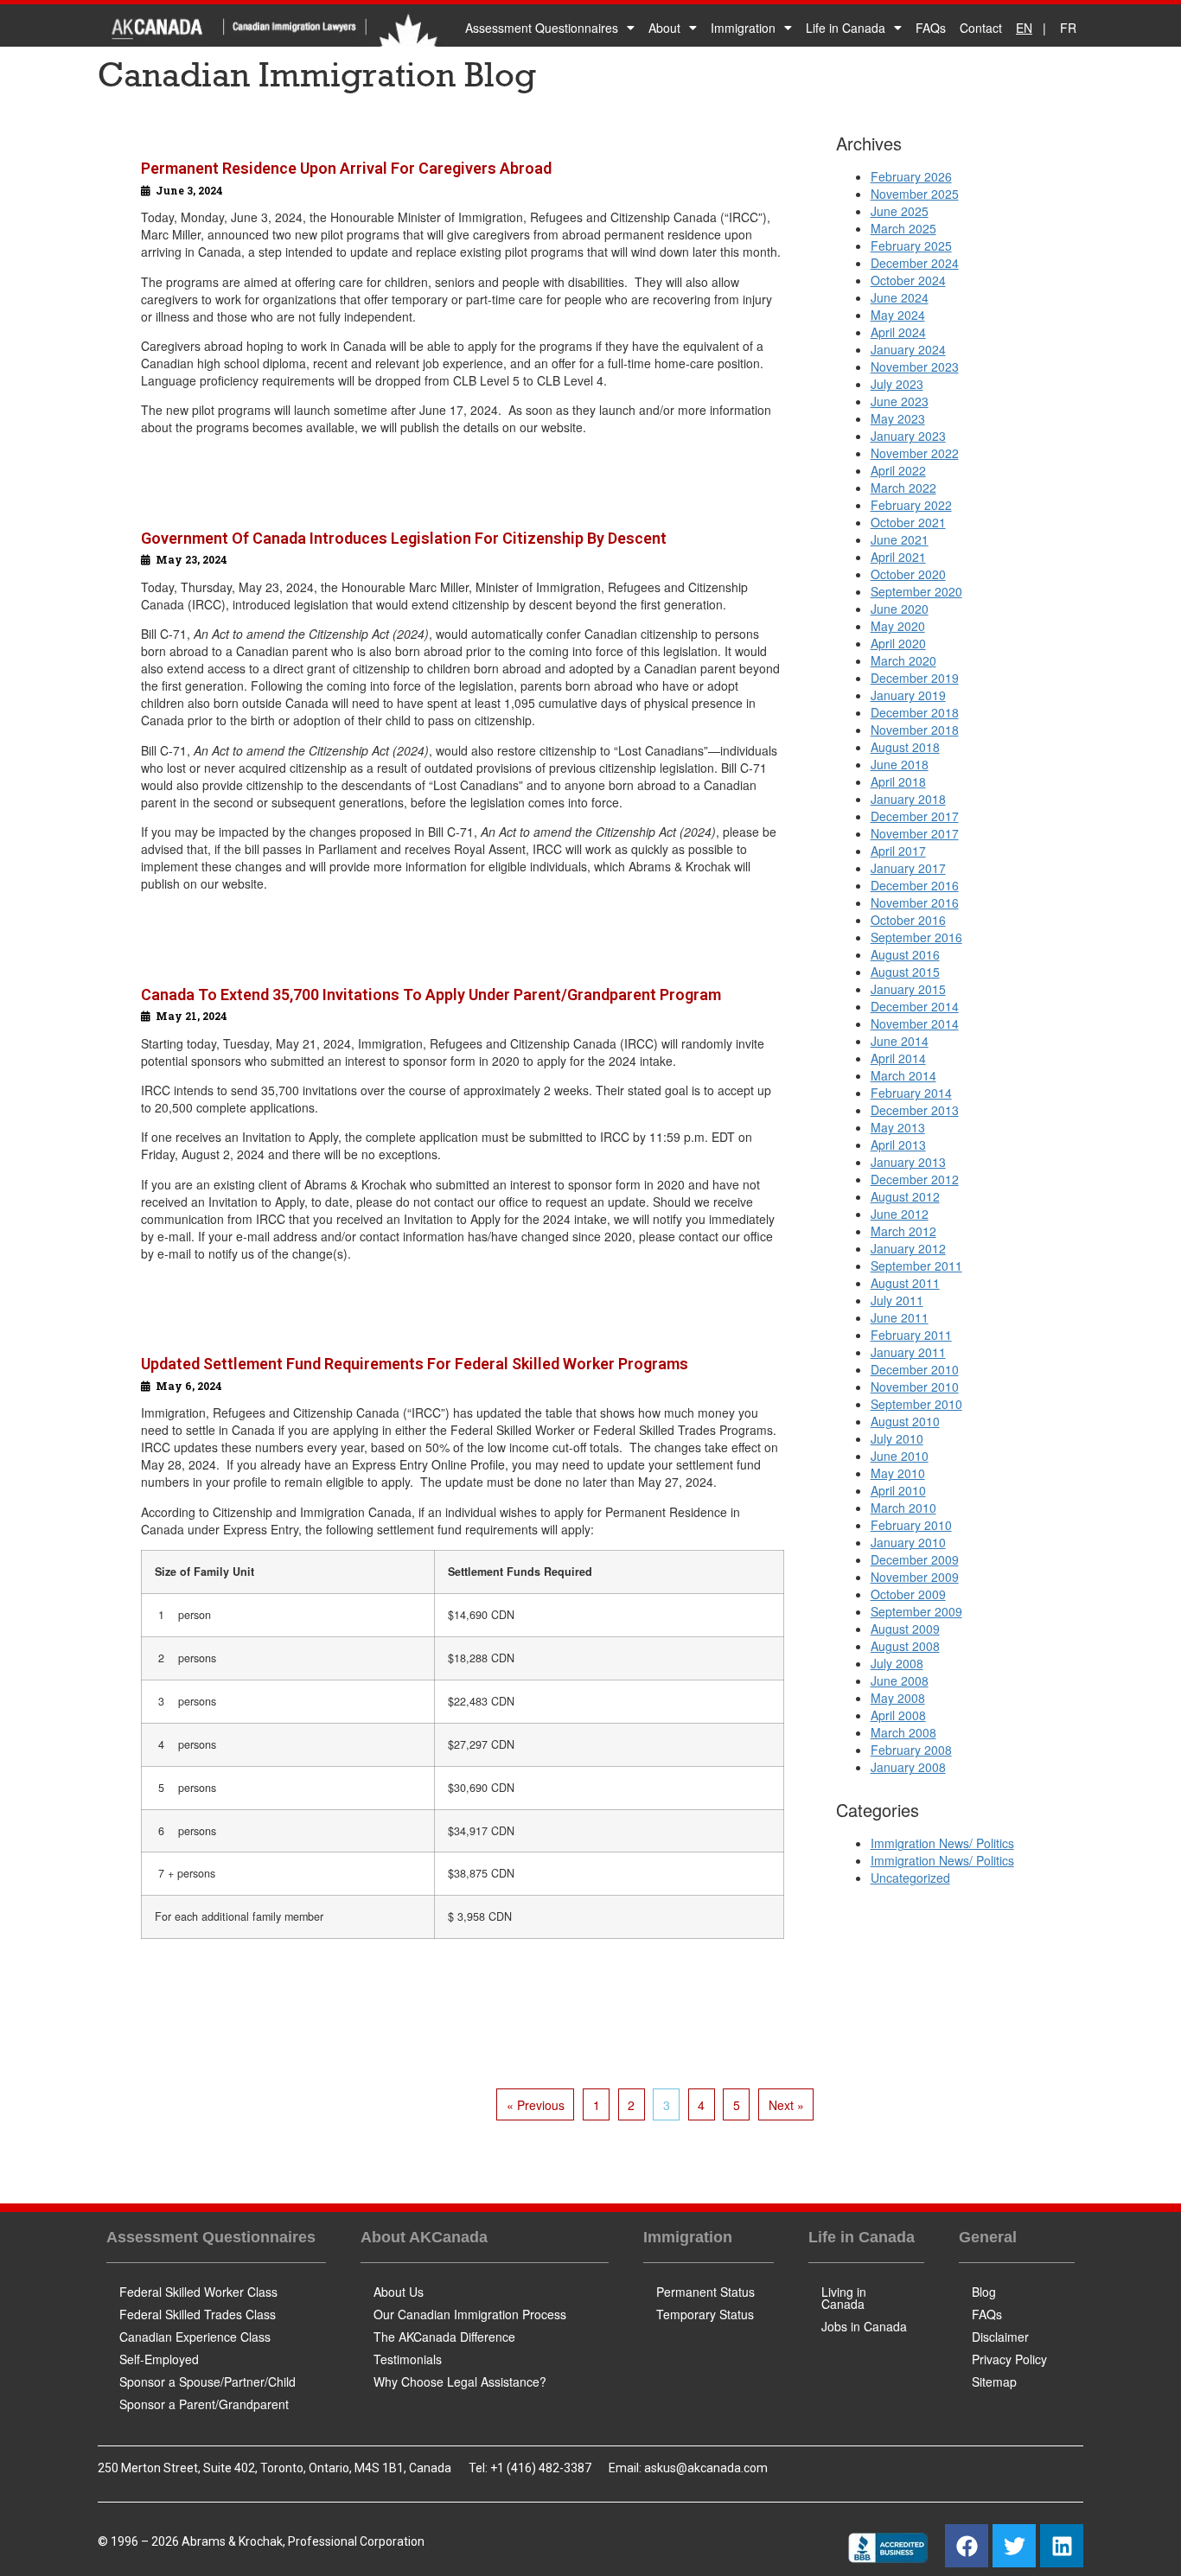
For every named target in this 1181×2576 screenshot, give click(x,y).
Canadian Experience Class (195, 2337)
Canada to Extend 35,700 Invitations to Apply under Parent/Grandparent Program (431, 995)
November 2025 (915, 194)
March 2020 (903, 660)
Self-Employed (159, 2359)
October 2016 (908, 920)
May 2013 (898, 1127)
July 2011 (897, 1300)
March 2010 (903, 1508)
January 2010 (908, 1542)
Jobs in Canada (864, 2326)
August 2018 (905, 747)
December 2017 (915, 816)
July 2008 (897, 1663)
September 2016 (916, 937)
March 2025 (903, 228)
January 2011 (908, 1352)
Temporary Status (705, 2314)
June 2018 (900, 764)
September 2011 (916, 1266)
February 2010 (911, 1525)
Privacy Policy (1009, 2359)
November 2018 (915, 730)
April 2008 (898, 1715)
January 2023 (908, 436)
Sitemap (994, 2382)
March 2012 (903, 1231)
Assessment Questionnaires (542, 28)
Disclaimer (1000, 2337)
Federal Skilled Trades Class (198, 2314)
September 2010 (916, 1404)
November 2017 (915, 833)
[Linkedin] (1062, 2546)
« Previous (536, 2105)
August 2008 (905, 1646)
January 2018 (908, 799)
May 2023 (898, 418)
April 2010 (898, 1490)
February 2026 (911, 176)
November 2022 (915, 453)
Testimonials (408, 2359)
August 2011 (905, 1283)
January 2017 (908, 868)
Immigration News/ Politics (942, 1843)
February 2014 (911, 1093)
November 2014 (915, 1023)
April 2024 (898, 332)
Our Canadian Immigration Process (470, 2314)
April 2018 (898, 781)
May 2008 (898, 1698)
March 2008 (903, 1732)
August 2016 (905, 954)
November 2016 (915, 902)
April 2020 (898, 643)
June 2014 (900, 1041)
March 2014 (903, 1075)
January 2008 (908, 1767)
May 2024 (898, 315)
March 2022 (903, 488)
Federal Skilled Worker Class (198, 2292)
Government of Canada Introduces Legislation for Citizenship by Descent (404, 538)
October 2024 (908, 280)
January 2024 (908, 349)
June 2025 (900, 211)
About (664, 28)
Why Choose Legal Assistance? (460, 2382)
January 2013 (908, 1162)
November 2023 (915, 367)
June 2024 (900, 297)
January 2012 (908, 1248)
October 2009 (908, 1594)
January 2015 (908, 989)
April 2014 (898, 1058)
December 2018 (915, 712)
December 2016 (915, 885)
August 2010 (905, 1421)
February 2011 (911, 1335)
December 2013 (915, 1110)
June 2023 (900, 401)
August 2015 (905, 972)
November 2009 (915, 1577)
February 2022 (911, 505)
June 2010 (900, 1456)
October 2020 (908, 574)
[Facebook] (967, 2546)
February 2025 (911, 245)
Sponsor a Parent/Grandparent (204, 2404)
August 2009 (905, 1629)
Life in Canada (846, 28)
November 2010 (915, 1387)
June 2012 (900, 1214)
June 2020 (900, 609)
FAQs (931, 28)
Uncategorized (910, 1878)
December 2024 (915, 263)
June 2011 (900, 1317)
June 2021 (900, 539)
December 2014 (915, 1006)
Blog (984, 2292)
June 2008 (900, 1680)
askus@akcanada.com (706, 2468)
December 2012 (915, 1179)
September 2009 (916, 1611)
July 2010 (897, 1438)
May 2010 (898, 1473)
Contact (981, 28)
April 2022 (898, 470)
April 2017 (898, 851)
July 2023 (897, 384)
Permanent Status (705, 2292)
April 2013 (898, 1145)
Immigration (743, 28)
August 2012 (905, 1196)
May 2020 (898, 626)
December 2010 (915, 1369)
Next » (786, 2105)
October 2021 (908, 522)
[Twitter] (1014, 2546)
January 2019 (908, 695)
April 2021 (898, 557)
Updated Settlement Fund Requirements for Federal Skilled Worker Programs (415, 1364)
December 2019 (915, 678)
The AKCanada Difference (444, 2337)
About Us (399, 2292)
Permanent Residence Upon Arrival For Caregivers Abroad (346, 168)
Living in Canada (844, 2298)
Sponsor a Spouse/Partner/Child (207, 2382)
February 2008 (911, 1750)
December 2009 (915, 1559)
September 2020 (916, 591)
